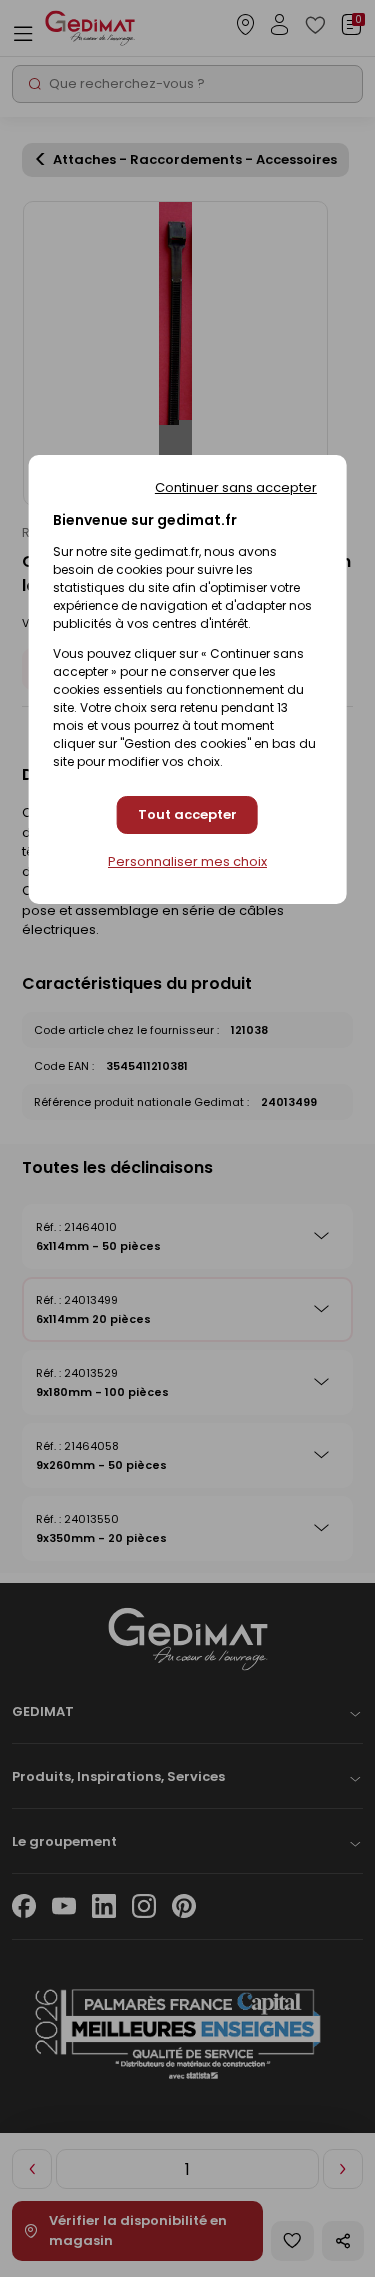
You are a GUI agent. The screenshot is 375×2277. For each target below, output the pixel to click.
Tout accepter (187, 814)
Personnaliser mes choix (187, 862)
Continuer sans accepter (236, 487)
